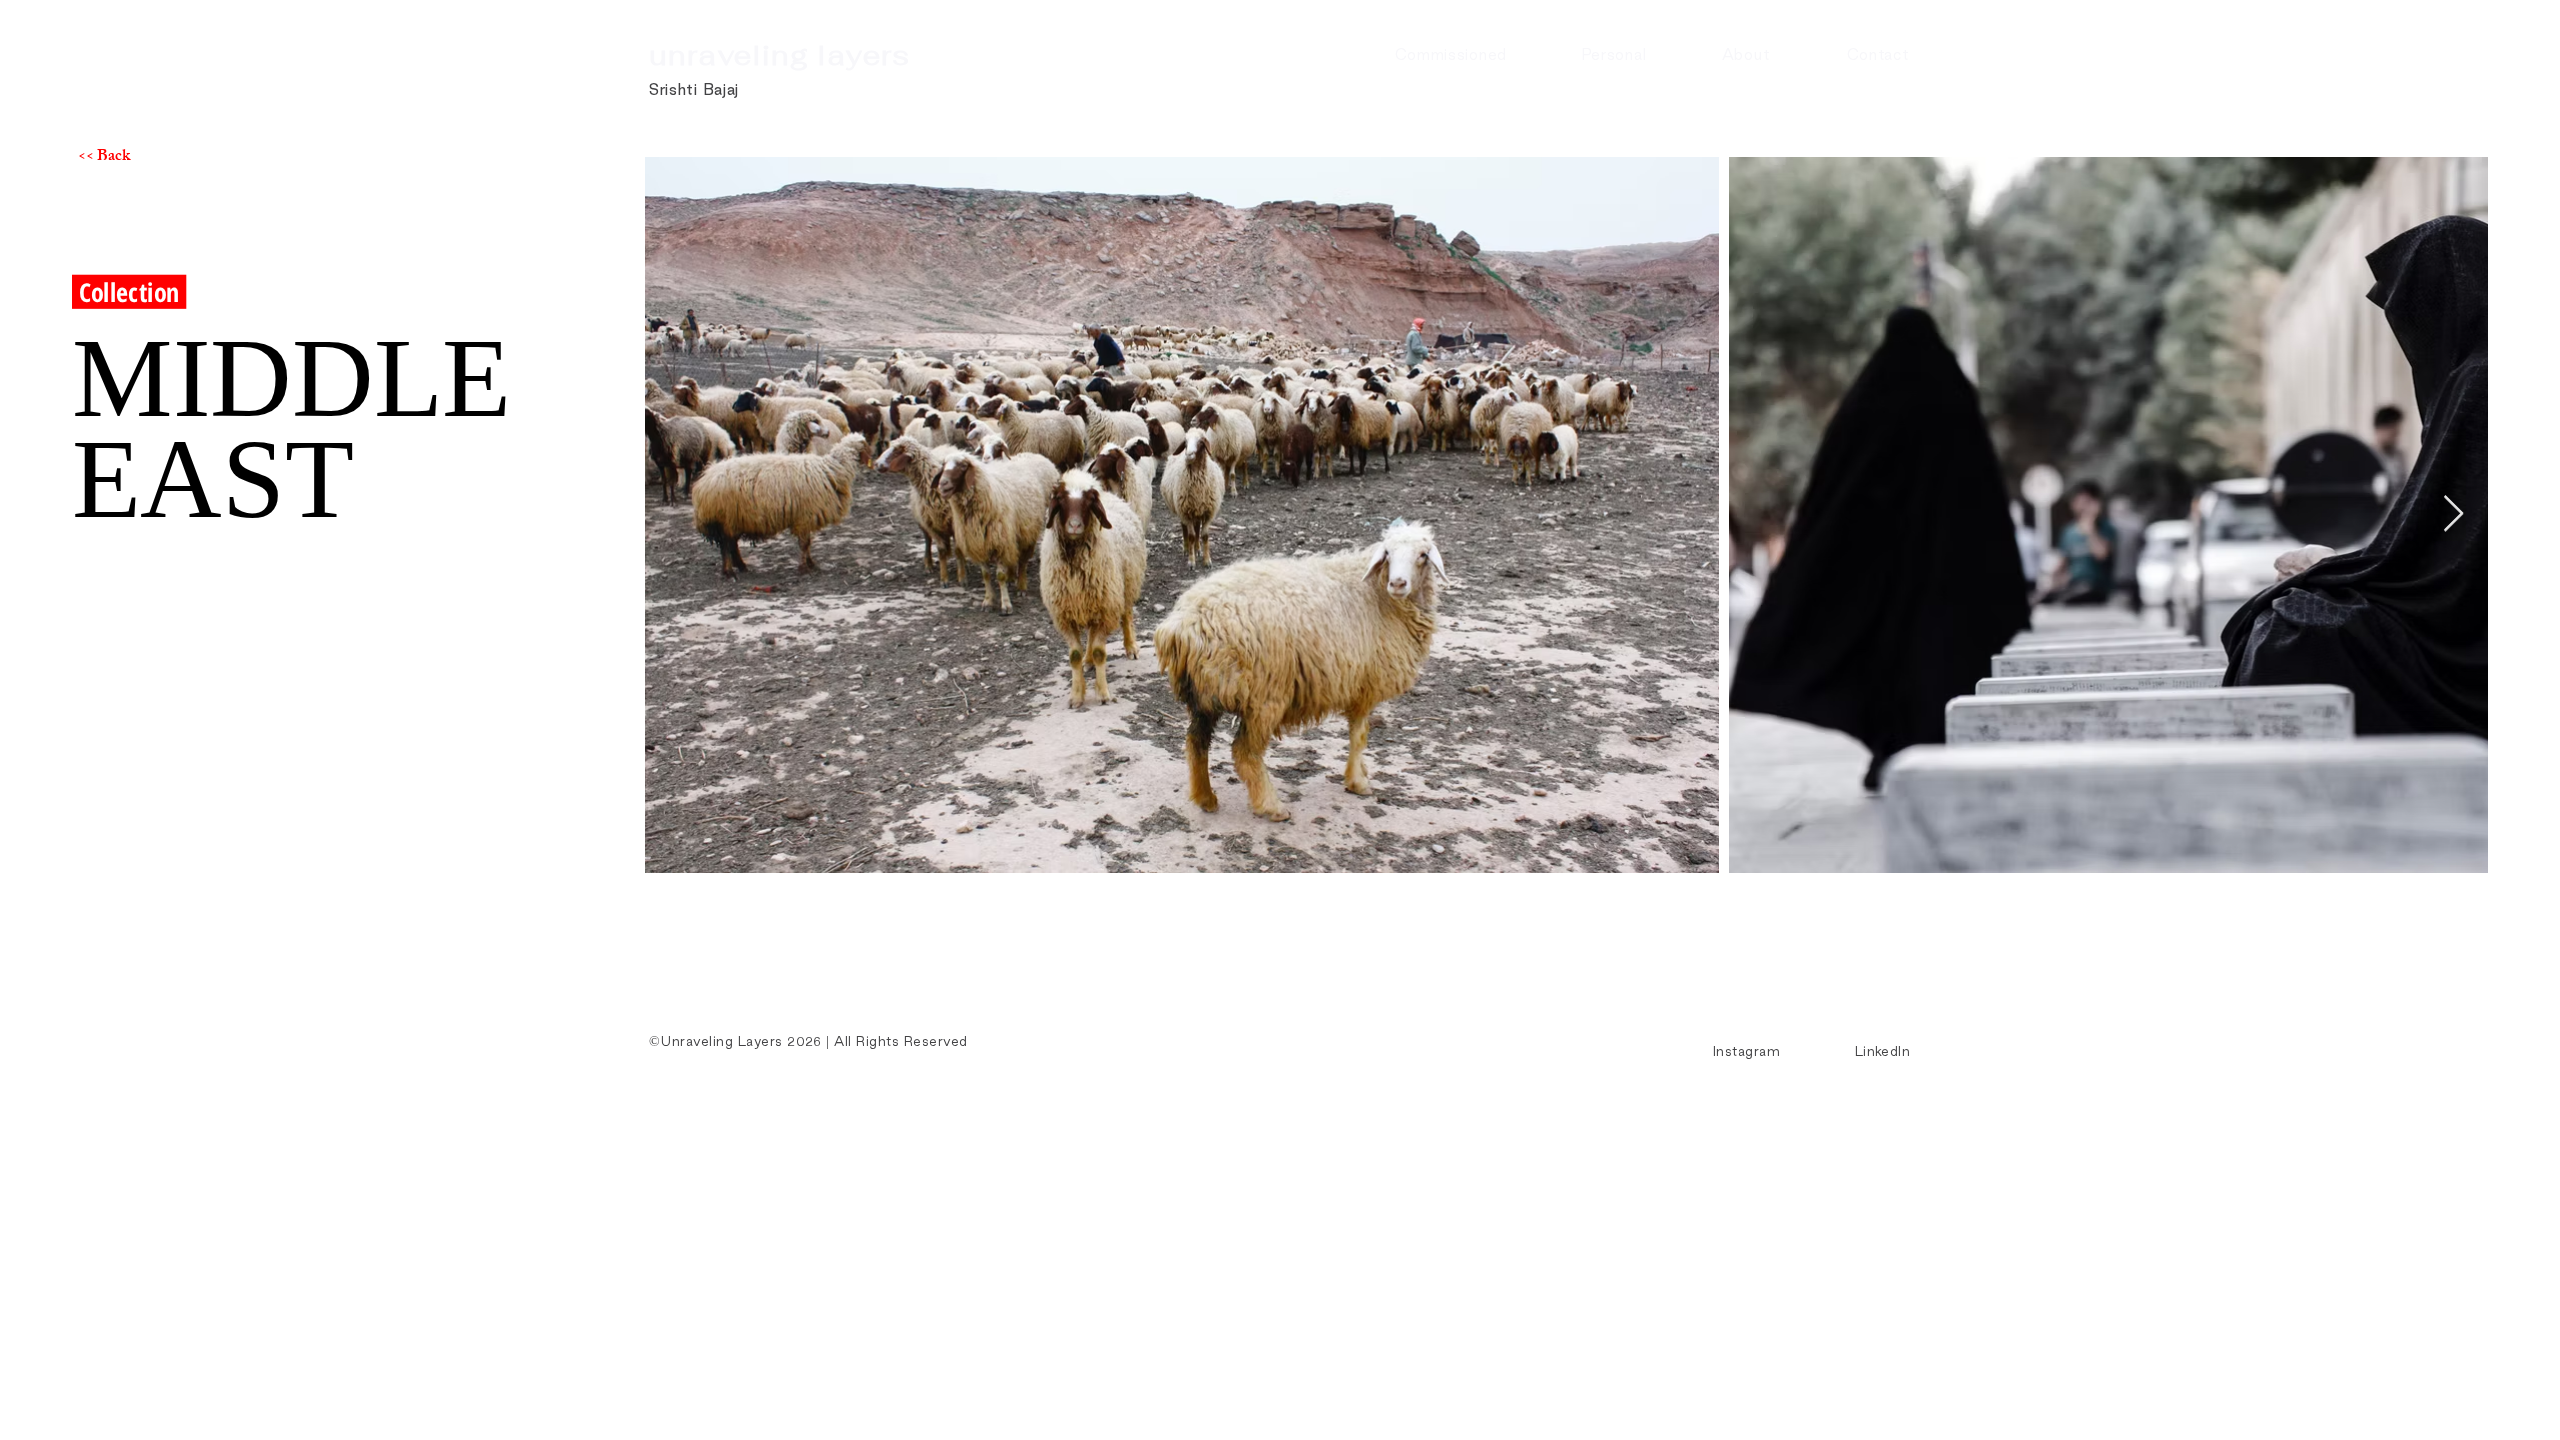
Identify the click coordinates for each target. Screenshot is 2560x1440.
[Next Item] (2453, 514)
